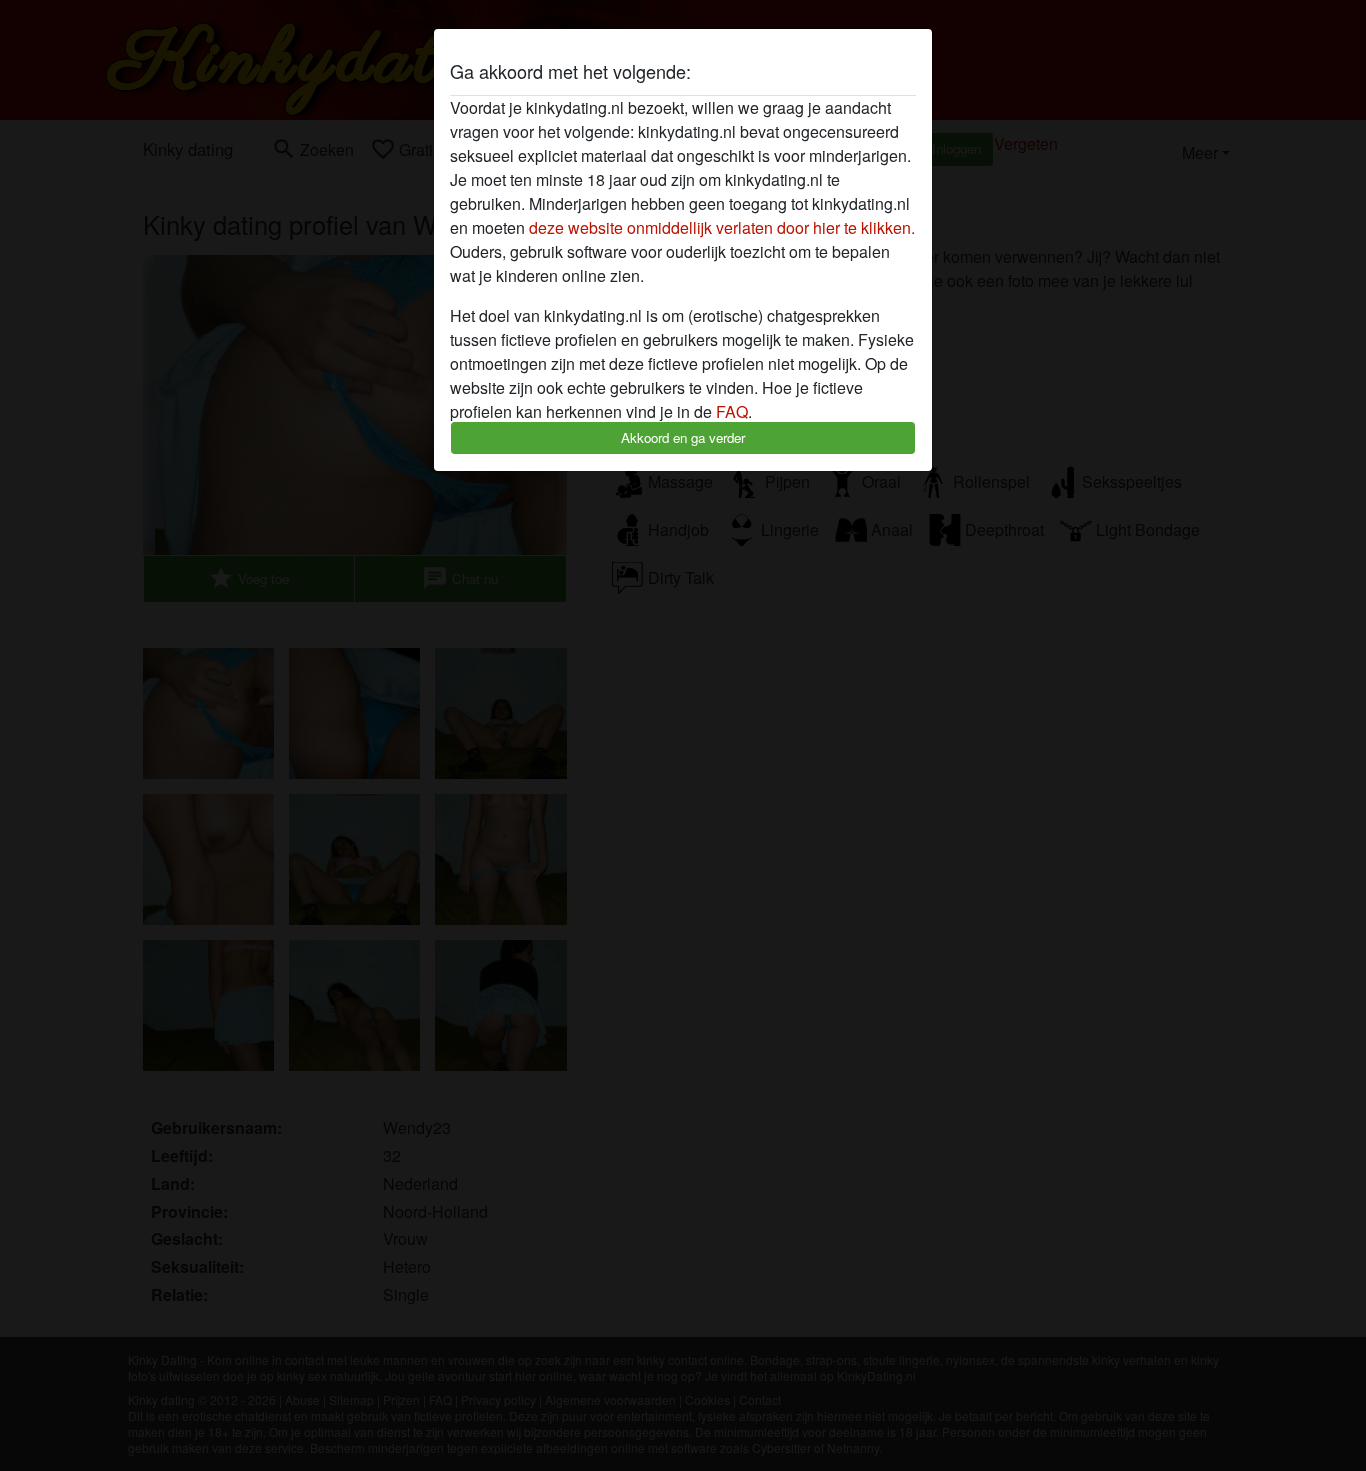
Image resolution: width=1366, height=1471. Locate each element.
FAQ (732, 411)
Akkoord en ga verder (683, 437)
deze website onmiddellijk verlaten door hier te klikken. (722, 227)
